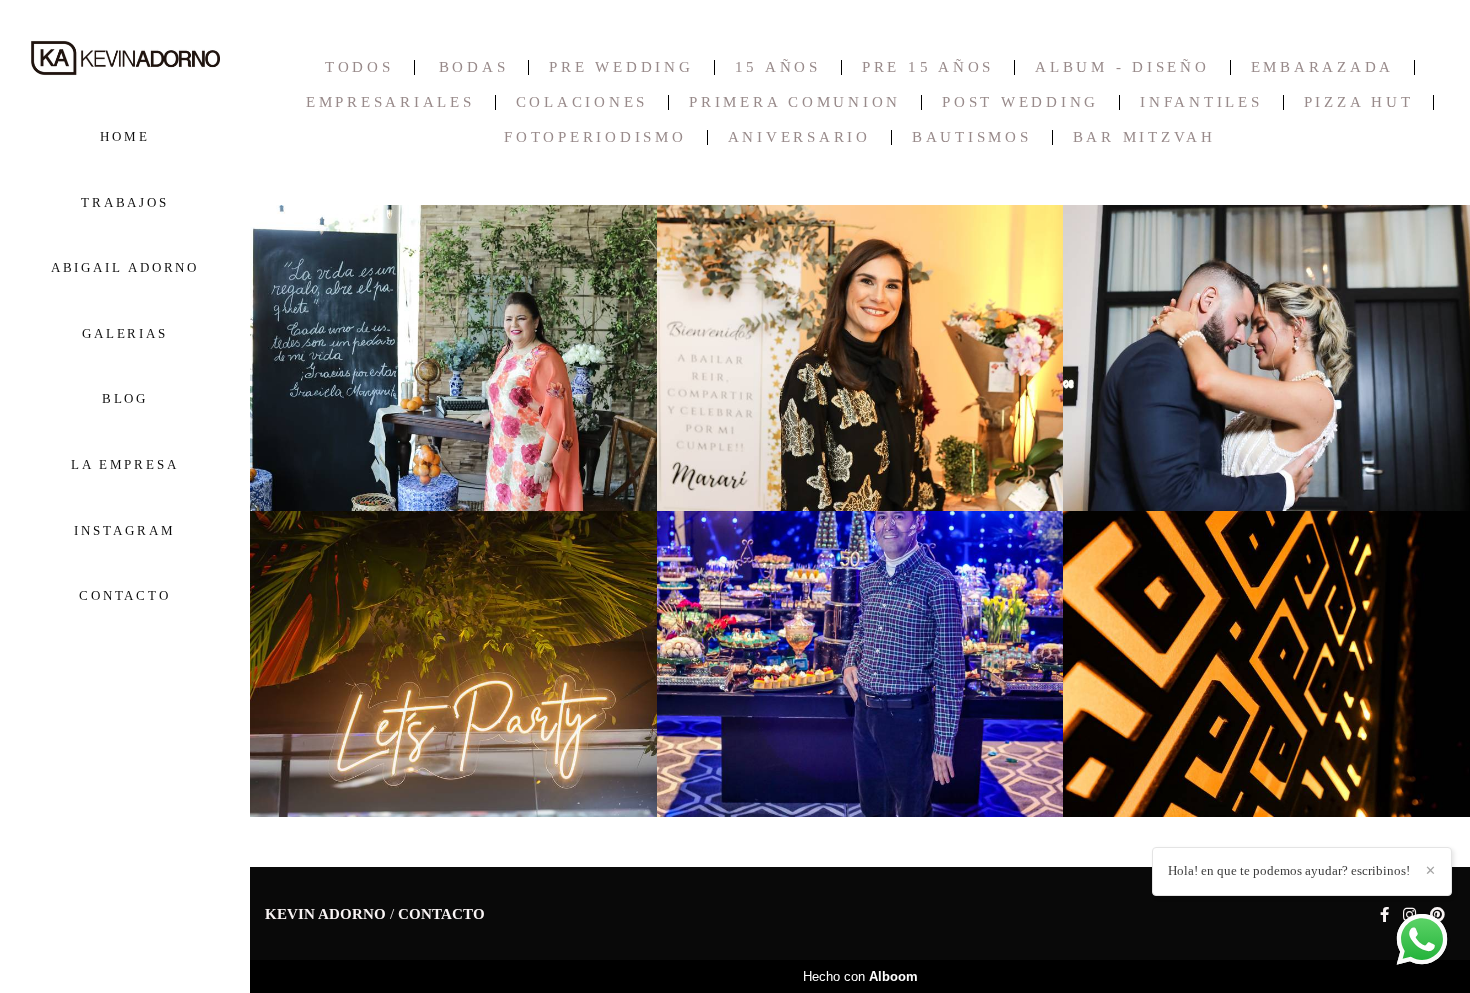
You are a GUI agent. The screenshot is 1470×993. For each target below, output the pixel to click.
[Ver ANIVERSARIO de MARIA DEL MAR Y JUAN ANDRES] (1266, 358)
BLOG (125, 398)
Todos (359, 67)
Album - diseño (1122, 67)
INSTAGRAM (124, 530)
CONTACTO (125, 595)
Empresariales (390, 102)
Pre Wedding (621, 67)
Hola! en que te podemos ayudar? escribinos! (1289, 870)
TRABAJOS (125, 202)
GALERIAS (125, 333)
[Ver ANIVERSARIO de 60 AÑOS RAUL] (453, 664)
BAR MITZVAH (1144, 137)
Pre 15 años (928, 67)
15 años (778, 67)
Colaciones (582, 102)
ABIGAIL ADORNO (125, 267)
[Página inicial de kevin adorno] (125, 59)
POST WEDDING (1020, 102)
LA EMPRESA (125, 464)
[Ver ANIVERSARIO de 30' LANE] (1266, 664)
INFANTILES (1201, 102)
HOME (125, 136)
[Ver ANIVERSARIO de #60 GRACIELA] (453, 358)
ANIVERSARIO (799, 137)
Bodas (474, 67)
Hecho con (860, 976)
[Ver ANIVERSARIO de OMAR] (860, 664)
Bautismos (972, 137)
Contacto (441, 914)
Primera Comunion (795, 102)
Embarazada (1323, 67)
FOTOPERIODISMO (595, 137)
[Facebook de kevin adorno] (1384, 915)
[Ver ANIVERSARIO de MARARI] (860, 358)
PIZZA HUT (1359, 102)
